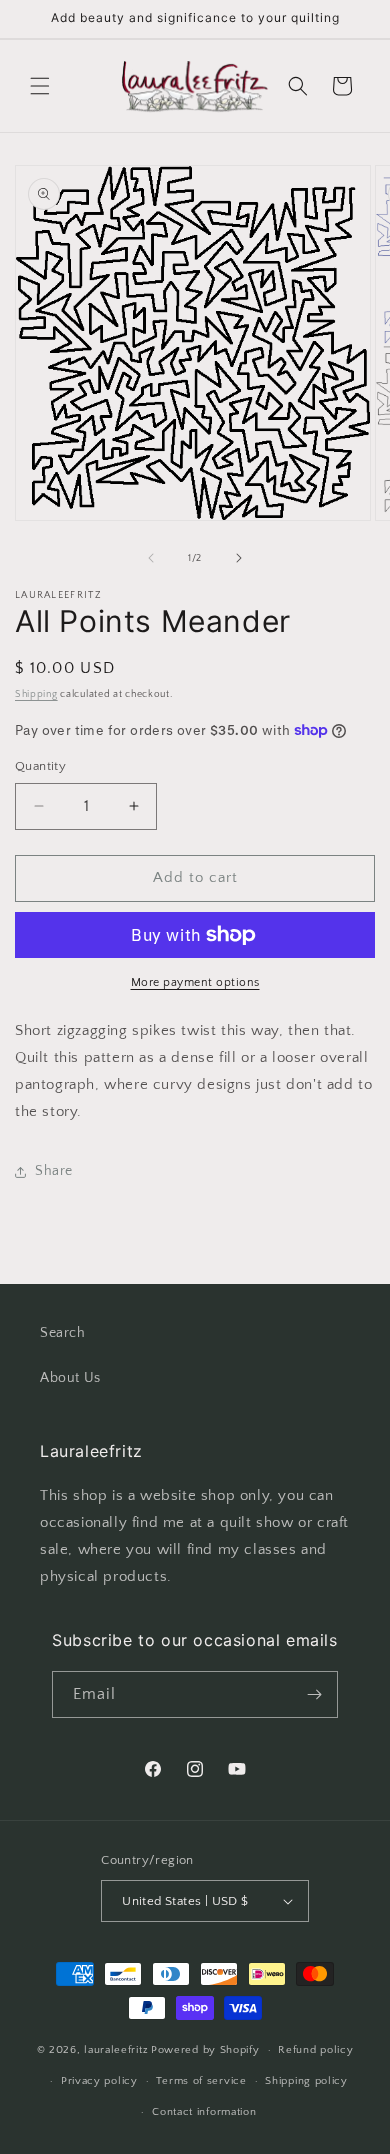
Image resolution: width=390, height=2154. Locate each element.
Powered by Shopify (205, 2050)
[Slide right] (239, 558)
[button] (40, 86)
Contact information (204, 2112)
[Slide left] (151, 558)
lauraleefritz (116, 2050)
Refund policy (315, 2050)
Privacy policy (99, 2081)
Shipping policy (306, 2081)
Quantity (40, 766)
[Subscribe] (315, 1694)
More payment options (195, 982)
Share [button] (54, 1171)
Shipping (36, 694)
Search (63, 1333)
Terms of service (201, 2081)
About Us (70, 1378)
